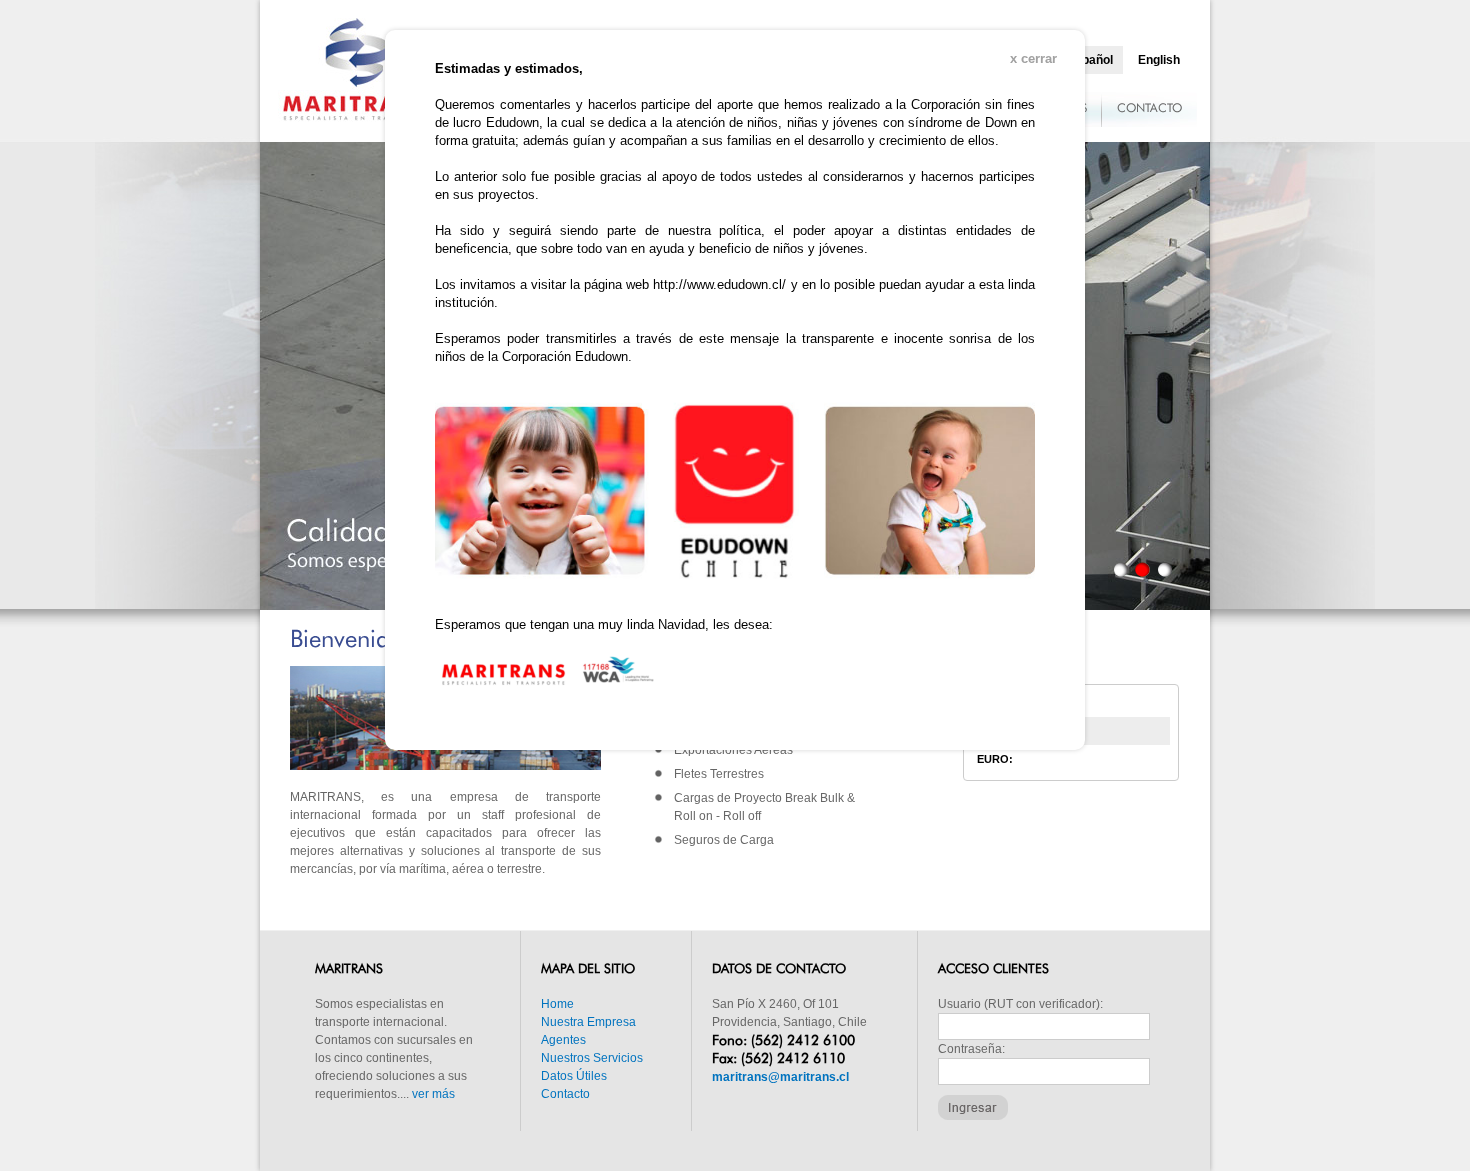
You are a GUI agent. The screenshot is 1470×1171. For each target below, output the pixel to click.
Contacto (565, 1094)
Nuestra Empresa (588, 1022)
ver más (433, 1094)
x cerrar (1033, 58)
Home (557, 1004)
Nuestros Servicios (592, 1058)
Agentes (563, 1040)
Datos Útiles (574, 1076)
